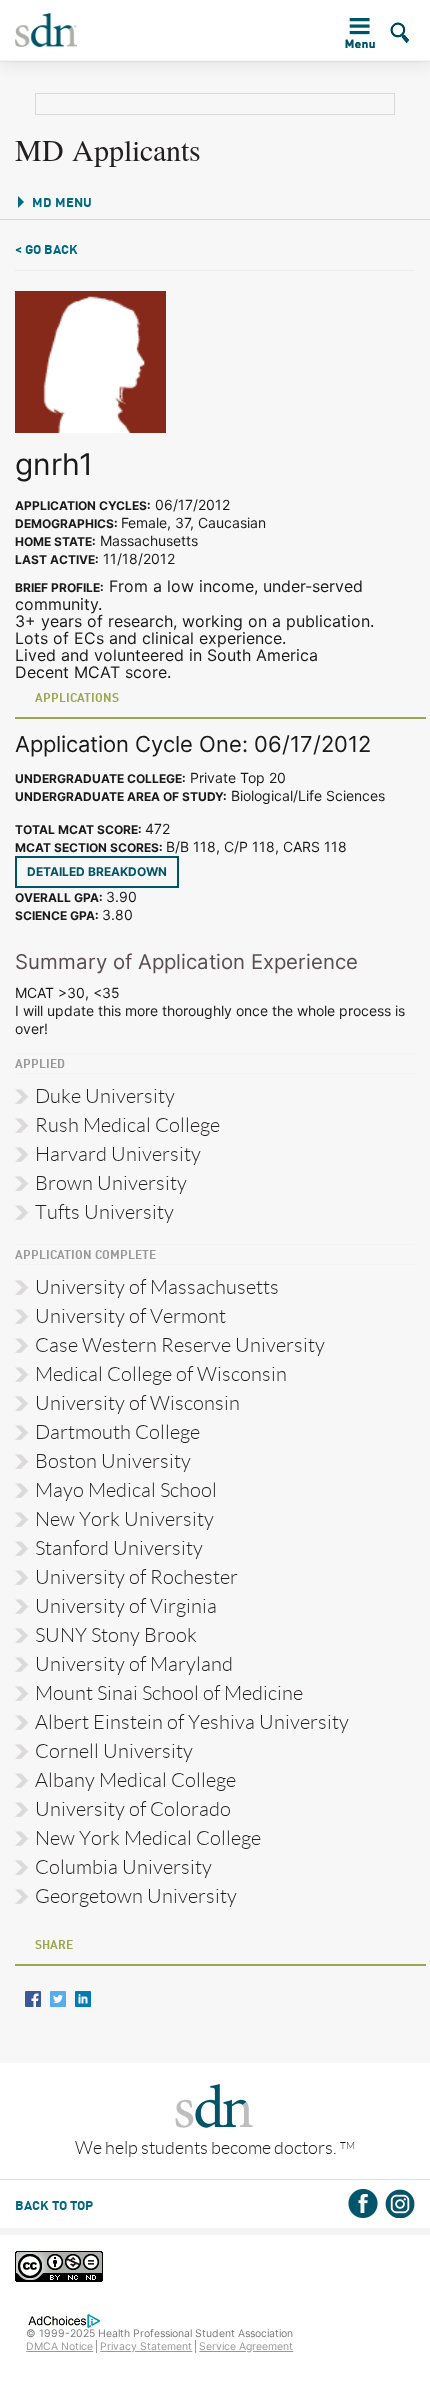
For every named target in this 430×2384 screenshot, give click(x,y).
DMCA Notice (59, 2346)
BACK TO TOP (54, 2206)
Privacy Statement (146, 2346)
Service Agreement (246, 2346)
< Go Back (46, 250)
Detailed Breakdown (97, 871)
